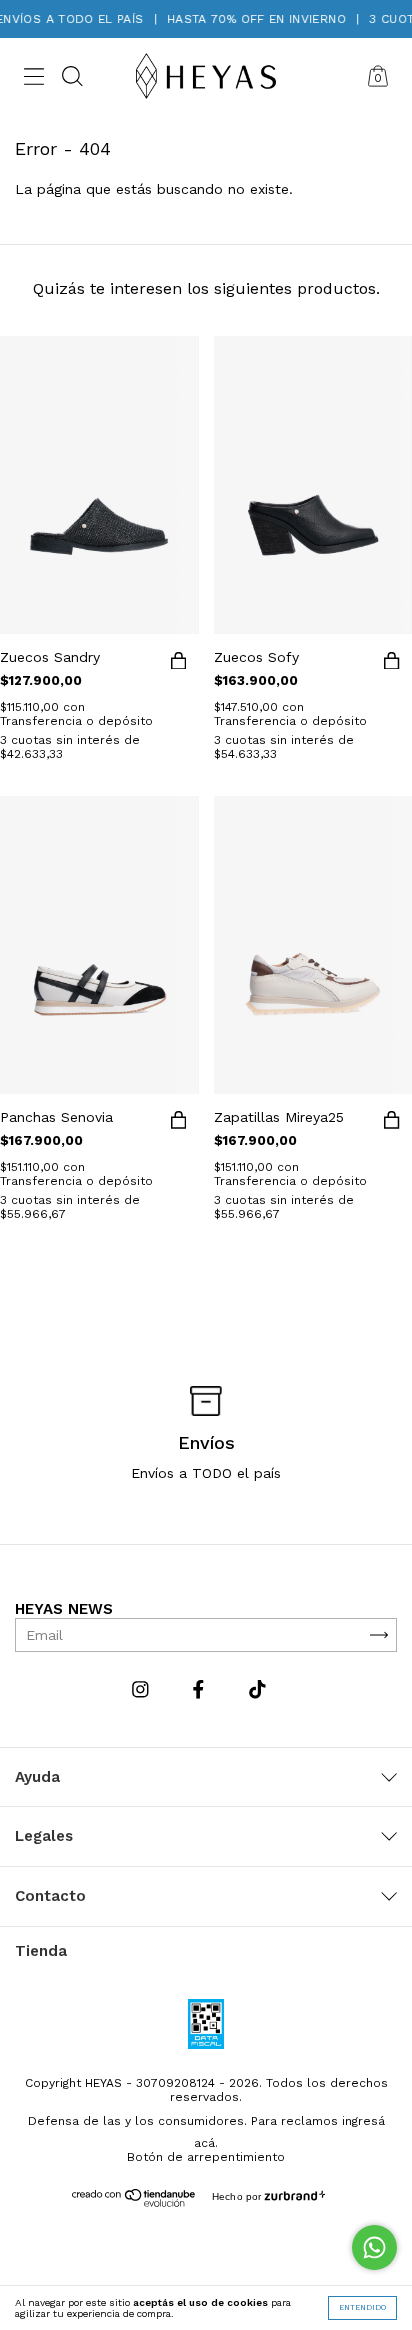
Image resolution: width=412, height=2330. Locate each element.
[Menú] (34, 79)
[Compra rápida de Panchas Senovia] (179, 1124)
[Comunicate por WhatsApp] (374, 2247)
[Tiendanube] (134, 2202)
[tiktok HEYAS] (257, 1690)
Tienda (41, 1951)
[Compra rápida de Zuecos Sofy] (392, 664)
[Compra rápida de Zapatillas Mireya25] (392, 1124)
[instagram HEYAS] (143, 1690)
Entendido (362, 2307)
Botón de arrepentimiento (206, 2157)
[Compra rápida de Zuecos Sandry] (179, 664)
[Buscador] (72, 79)
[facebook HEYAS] (201, 1690)
